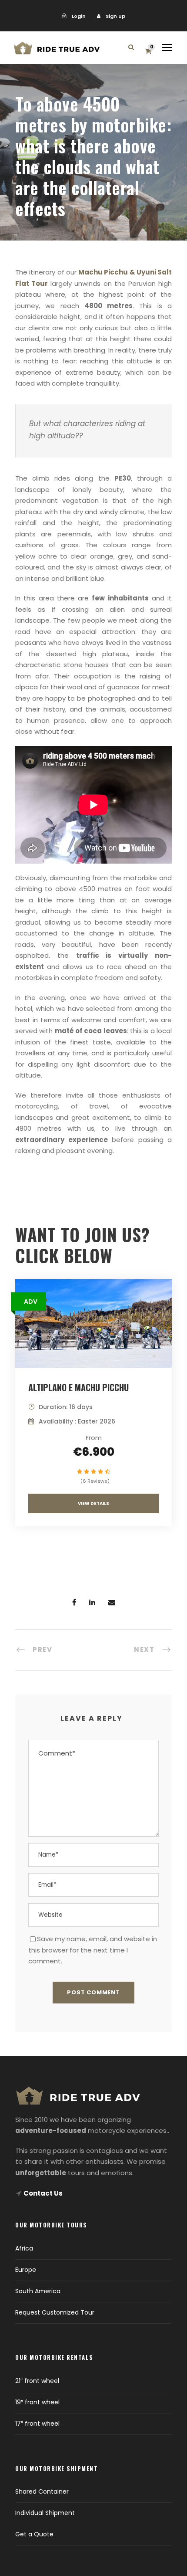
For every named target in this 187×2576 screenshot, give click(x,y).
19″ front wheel (37, 2402)
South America (38, 2291)
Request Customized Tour (55, 2312)
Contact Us (43, 2193)
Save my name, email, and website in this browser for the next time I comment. (93, 1950)
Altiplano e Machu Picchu (78, 1387)
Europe (26, 2270)
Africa (24, 2248)
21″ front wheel (37, 2381)
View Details (93, 1503)
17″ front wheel (37, 2423)
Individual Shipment (45, 2513)
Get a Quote (34, 2534)
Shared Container (42, 2491)
